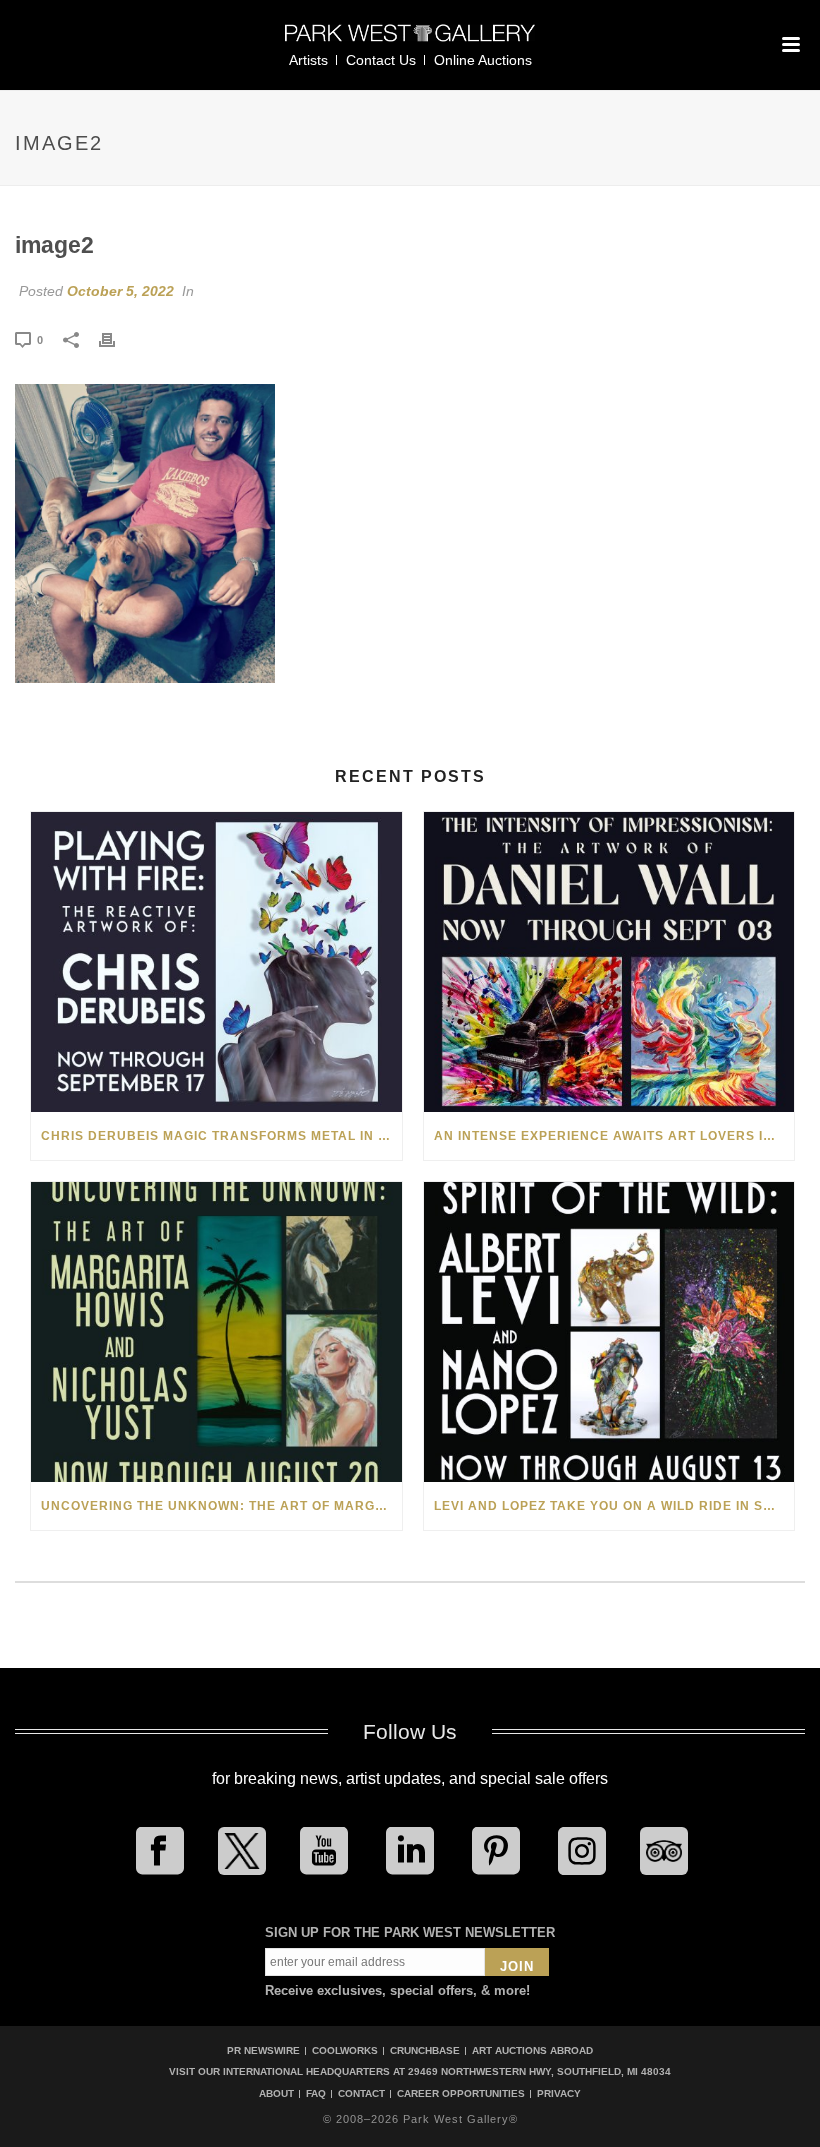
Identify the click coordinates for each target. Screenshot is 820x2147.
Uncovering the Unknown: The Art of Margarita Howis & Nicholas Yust (221, 1506)
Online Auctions (483, 60)
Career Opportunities (461, 2094)
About (276, 2094)
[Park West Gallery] (410, 41)
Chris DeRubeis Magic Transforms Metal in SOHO (221, 1136)
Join (517, 1966)
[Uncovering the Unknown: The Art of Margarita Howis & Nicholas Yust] (216, 1332)
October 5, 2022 (120, 291)
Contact (361, 2094)
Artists (308, 60)
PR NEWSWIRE (263, 2050)
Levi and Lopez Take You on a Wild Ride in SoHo (613, 1506)
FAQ (316, 2094)
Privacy (559, 2094)
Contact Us (381, 60)
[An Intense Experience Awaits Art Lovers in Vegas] (609, 962)
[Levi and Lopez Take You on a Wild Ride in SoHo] (609, 1332)
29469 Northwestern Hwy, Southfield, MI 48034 (539, 2071)
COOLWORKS (345, 2050)
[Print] (117, 339)
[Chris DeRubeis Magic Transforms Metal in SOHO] (216, 962)
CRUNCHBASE (425, 2050)
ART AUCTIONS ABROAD (532, 2050)
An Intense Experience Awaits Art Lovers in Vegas (614, 1136)
